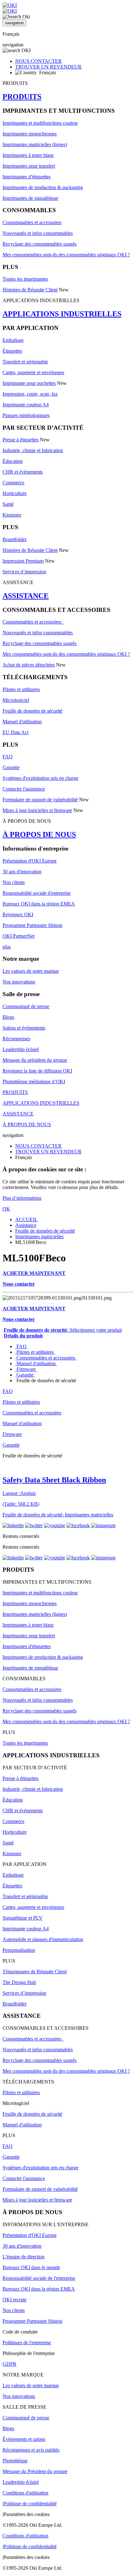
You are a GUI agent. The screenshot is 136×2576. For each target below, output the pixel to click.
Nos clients (14, 882)
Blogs (8, 1017)
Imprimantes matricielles (39, 1237)
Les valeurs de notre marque (31, 971)
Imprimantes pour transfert (29, 166)
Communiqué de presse (26, 1006)
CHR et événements (23, 472)
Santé (8, 504)
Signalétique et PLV (23, 1918)
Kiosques (12, 515)
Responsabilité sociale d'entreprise (37, 893)
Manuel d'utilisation (22, 722)
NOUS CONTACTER (38, 61)
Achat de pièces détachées (29, 665)
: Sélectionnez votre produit (63, 1330)
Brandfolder (15, 539)
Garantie (11, 767)
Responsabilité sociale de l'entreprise (39, 2278)
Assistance (26, 1225)
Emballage (13, 340)
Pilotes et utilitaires (21, 689)
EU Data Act (15, 732)
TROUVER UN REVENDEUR (48, 67)
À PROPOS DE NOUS (39, 834)
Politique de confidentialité (30, 2504)
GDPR (9, 2364)
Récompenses (16, 1039)
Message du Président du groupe (35, 2471)
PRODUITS (22, 97)
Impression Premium (23, 561)
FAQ (8, 757)
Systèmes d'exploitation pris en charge (40, 778)
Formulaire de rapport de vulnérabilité (40, 800)
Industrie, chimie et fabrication (33, 450)
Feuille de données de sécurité (32, 711)
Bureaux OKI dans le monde (31, 2267)
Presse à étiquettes (21, 440)
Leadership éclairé (21, 1049)
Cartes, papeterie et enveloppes (33, 372)
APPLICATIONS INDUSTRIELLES (62, 314)
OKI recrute (15, 2300)
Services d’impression (24, 572)
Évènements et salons (24, 2439)
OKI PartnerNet (19, 936)
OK (6, 1209)
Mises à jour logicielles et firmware (37, 810)
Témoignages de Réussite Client (35, 1972)
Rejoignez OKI (18, 914)
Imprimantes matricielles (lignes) (35, 144)
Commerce (13, 483)
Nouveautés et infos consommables (38, 233)
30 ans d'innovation (22, 872)
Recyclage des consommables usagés (40, 244)
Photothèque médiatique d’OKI (34, 1082)
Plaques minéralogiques (26, 415)
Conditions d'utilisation (25, 2493)
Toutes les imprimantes (25, 279)
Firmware (26, 1369)
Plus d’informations (22, 1198)
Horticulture (15, 493)
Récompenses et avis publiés (31, 2450)
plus (7, 947)
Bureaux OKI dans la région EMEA (39, 904)
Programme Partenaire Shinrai (32, 925)
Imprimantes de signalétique (30, 198)
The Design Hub (19, 1982)
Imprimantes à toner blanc (28, 155)
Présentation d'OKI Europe (30, 861)
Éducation (13, 461)
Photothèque (15, 2461)
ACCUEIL (26, 1219)
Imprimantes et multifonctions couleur (40, 123)
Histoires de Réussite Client (30, 290)
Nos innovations (19, 982)
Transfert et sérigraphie (25, 362)
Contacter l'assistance (24, 789)
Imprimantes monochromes (30, 134)
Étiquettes (12, 351)
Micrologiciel (16, 700)
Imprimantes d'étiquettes (27, 177)
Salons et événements (24, 1028)
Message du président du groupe (35, 1060)
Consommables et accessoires (32, 222)
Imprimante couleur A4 (26, 405)
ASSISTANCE (26, 596)
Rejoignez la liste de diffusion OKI (37, 1071)
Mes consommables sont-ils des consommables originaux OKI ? (66, 255)
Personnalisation (19, 1950)
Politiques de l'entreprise (27, 2343)
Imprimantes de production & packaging (43, 187)
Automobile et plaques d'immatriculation (43, 1939)
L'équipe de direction (24, 2257)
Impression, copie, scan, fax (30, 394)
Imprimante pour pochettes (29, 383)
